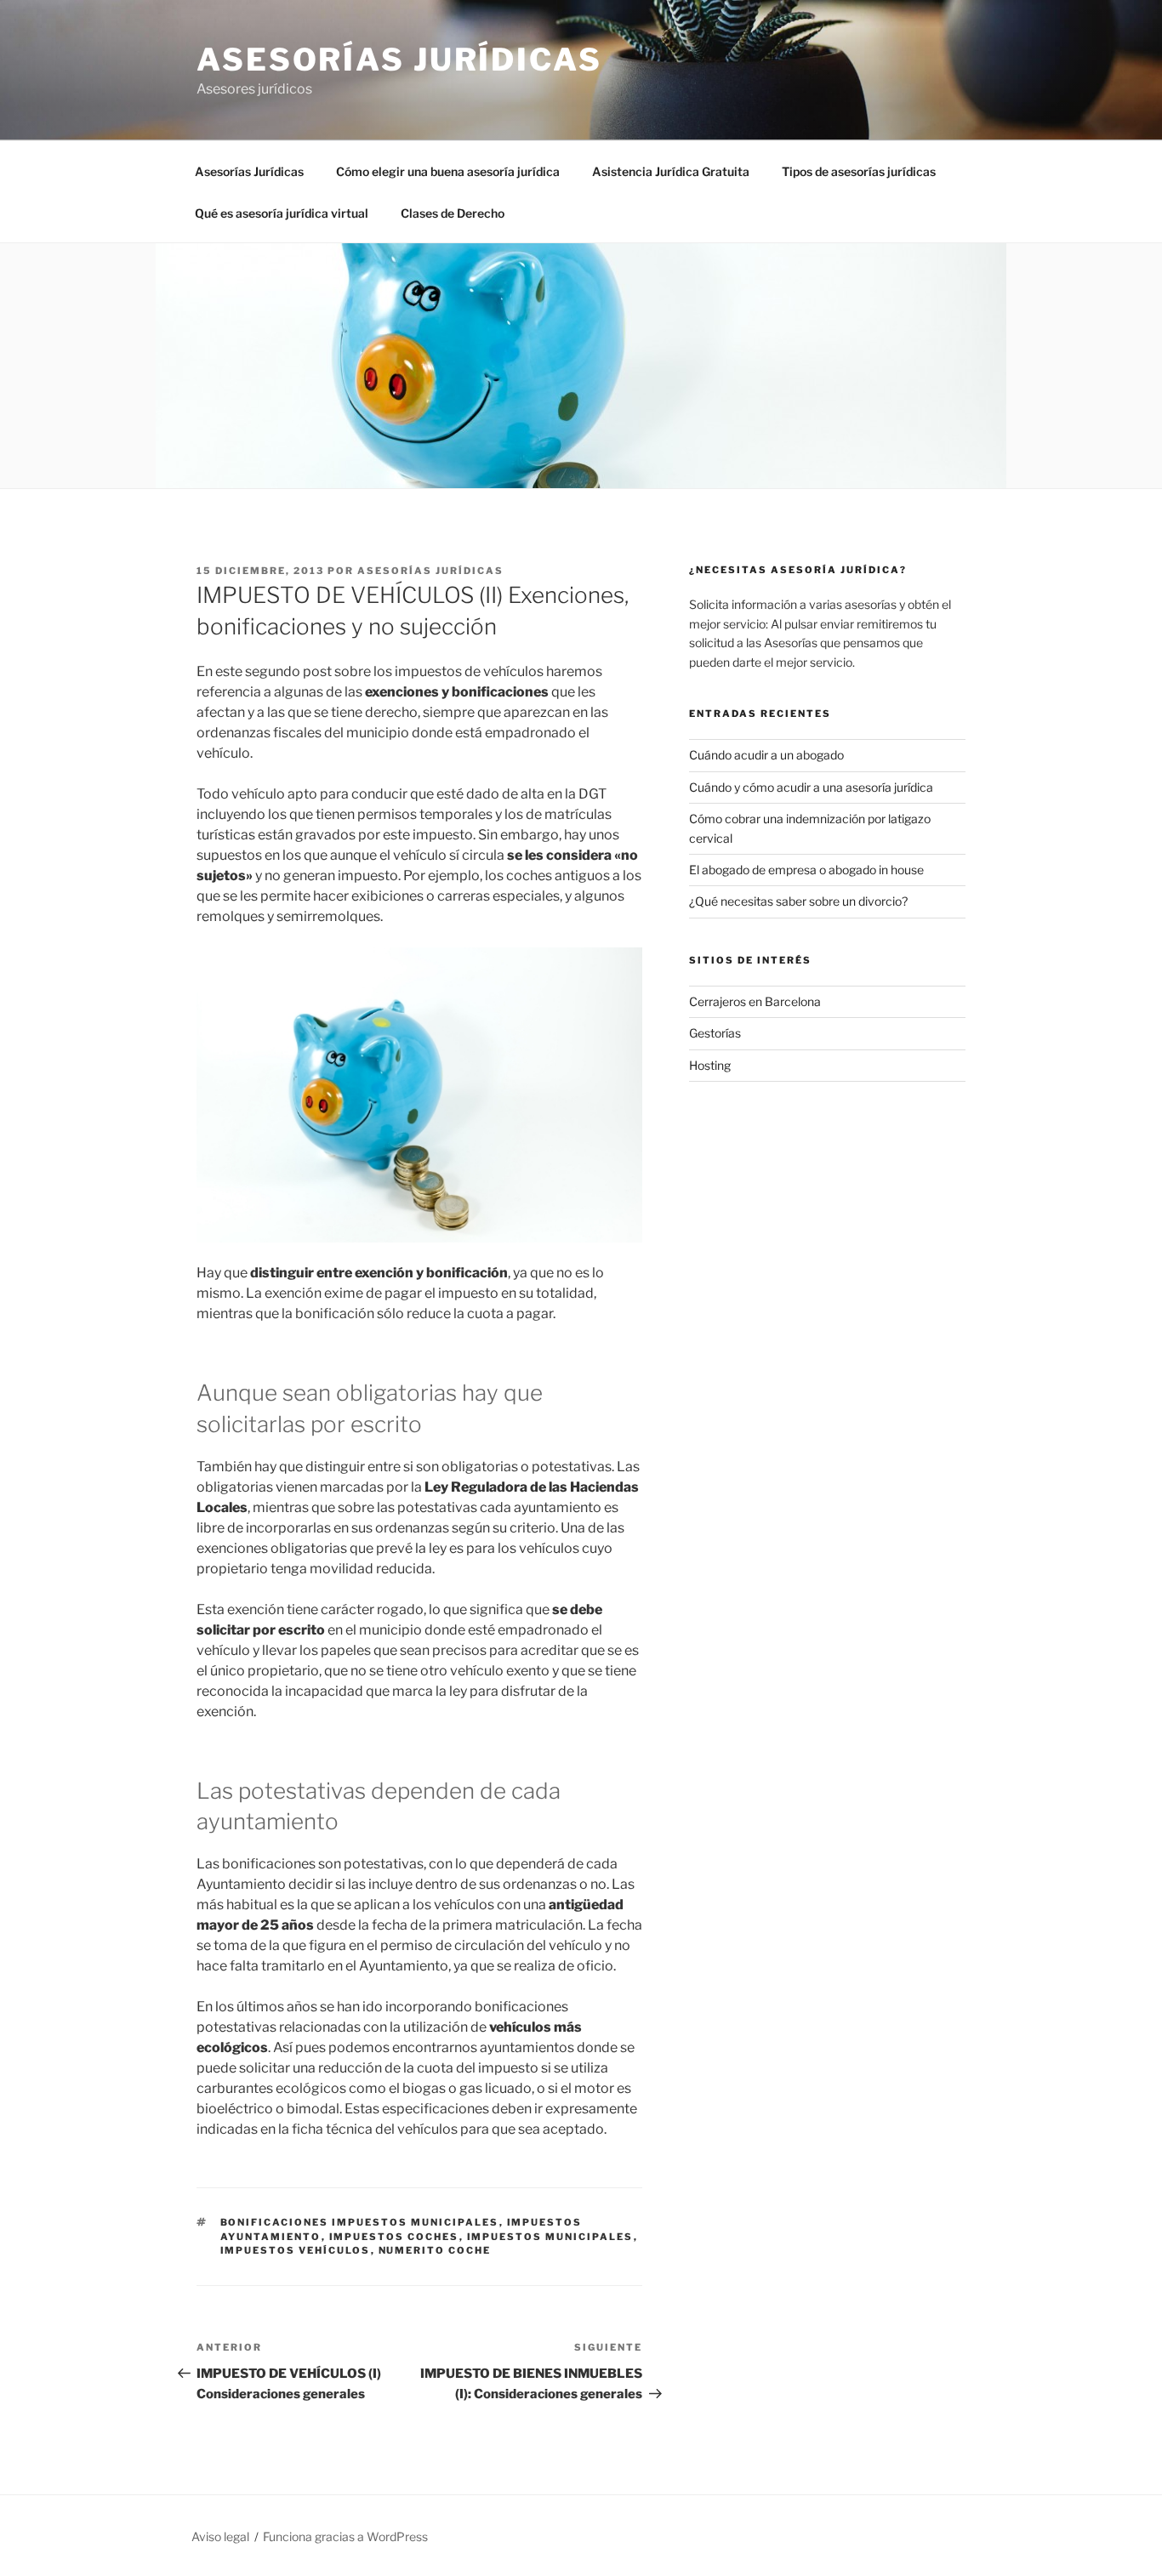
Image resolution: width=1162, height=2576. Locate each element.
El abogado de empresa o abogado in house (806, 870)
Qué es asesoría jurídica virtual (282, 213)
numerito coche (435, 2250)
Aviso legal (220, 2536)
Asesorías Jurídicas (399, 60)
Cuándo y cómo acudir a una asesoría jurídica (811, 787)
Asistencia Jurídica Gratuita (671, 171)
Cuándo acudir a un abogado (766, 755)
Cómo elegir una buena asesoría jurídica (448, 171)
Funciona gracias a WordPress (345, 2536)
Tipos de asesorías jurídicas (859, 171)
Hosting (710, 1065)
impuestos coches (394, 2237)
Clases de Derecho (453, 213)
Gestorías (715, 1033)
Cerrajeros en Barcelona (755, 1001)
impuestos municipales (550, 2237)
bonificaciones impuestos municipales (360, 2222)
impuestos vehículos (296, 2250)
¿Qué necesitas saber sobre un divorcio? (798, 901)
